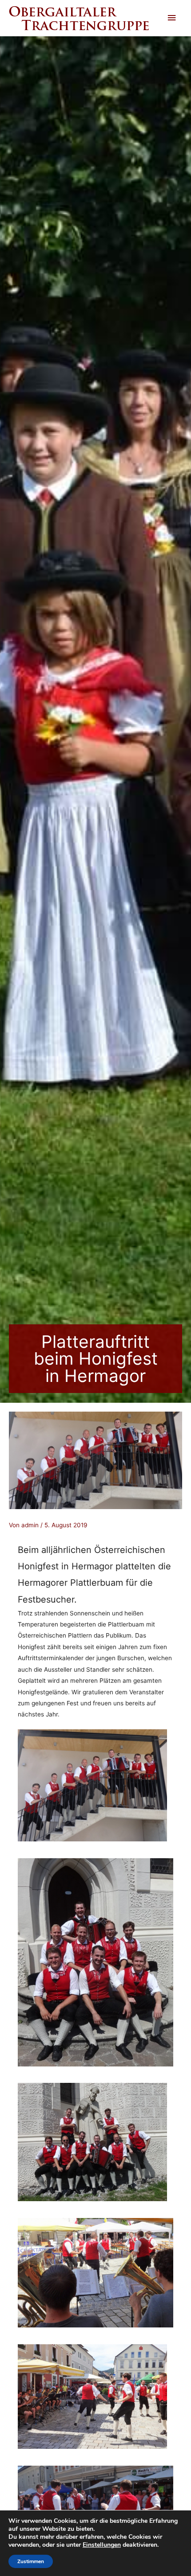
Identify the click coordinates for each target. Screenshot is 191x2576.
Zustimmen (31, 2561)
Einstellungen (102, 2545)
